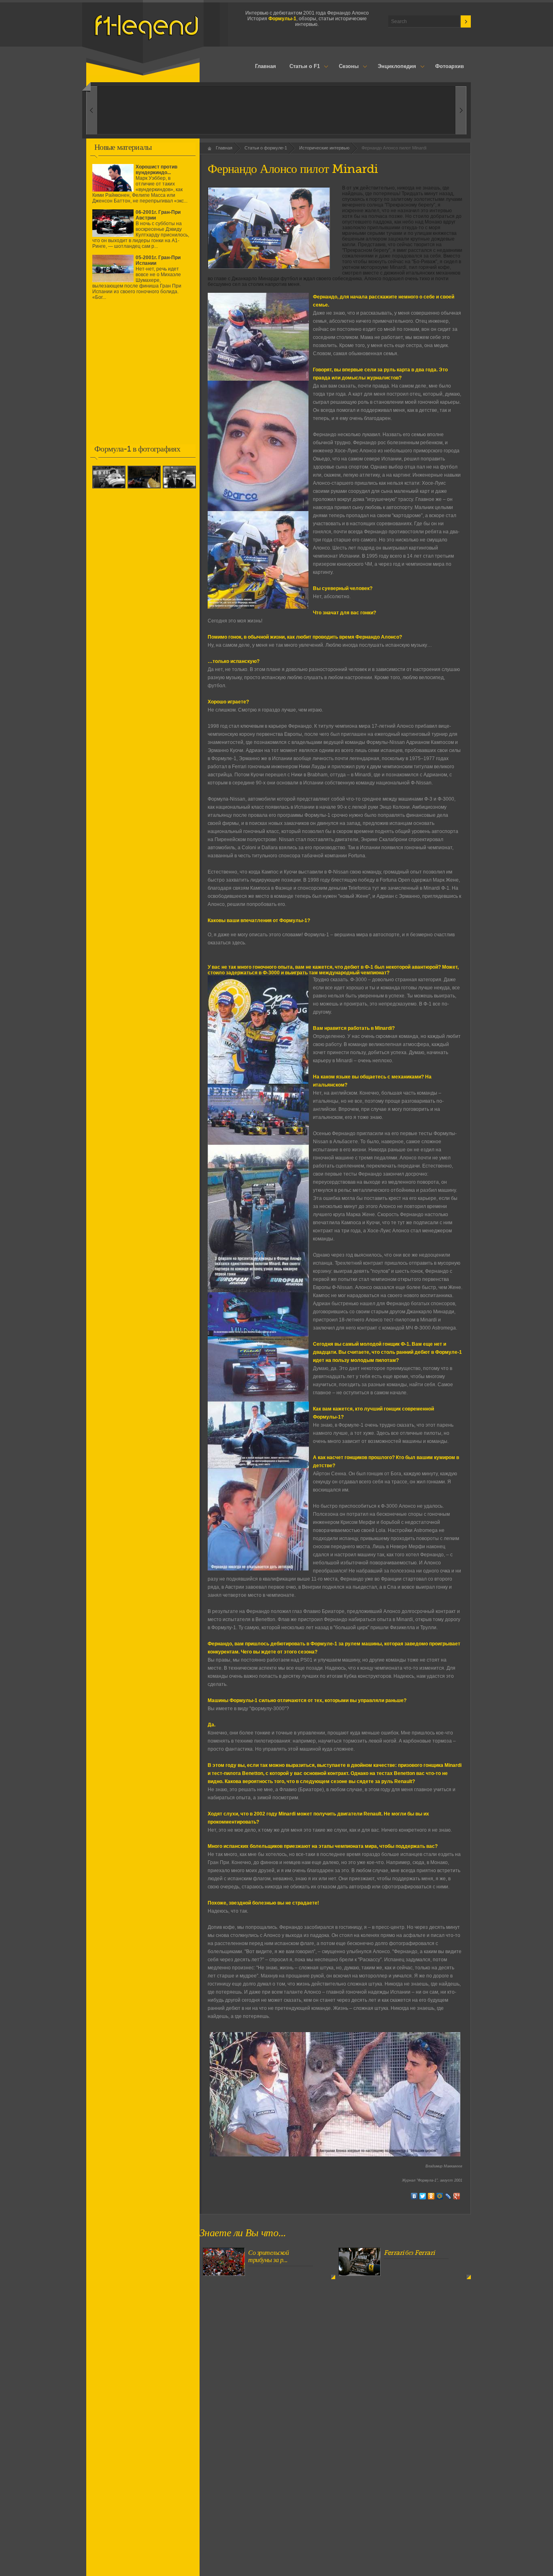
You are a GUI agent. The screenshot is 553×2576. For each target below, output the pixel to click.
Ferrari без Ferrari (409, 2253)
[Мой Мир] (440, 2196)
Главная (266, 66)
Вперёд (92, 110)
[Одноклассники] (431, 2196)
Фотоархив (450, 66)
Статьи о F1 (302, 67)
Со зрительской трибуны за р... (268, 2256)
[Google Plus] (457, 2196)
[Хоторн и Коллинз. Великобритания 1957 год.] (180, 489)
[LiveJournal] (448, 2196)
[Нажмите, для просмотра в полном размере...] (258, 379)
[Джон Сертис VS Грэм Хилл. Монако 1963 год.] (145, 489)
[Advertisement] (143, 378)
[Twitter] (423, 2196)
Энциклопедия (393, 67)
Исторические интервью (324, 148)
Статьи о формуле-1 (266, 148)
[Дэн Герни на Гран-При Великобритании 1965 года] (110, 489)
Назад (461, 110)
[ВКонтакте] (414, 2196)
